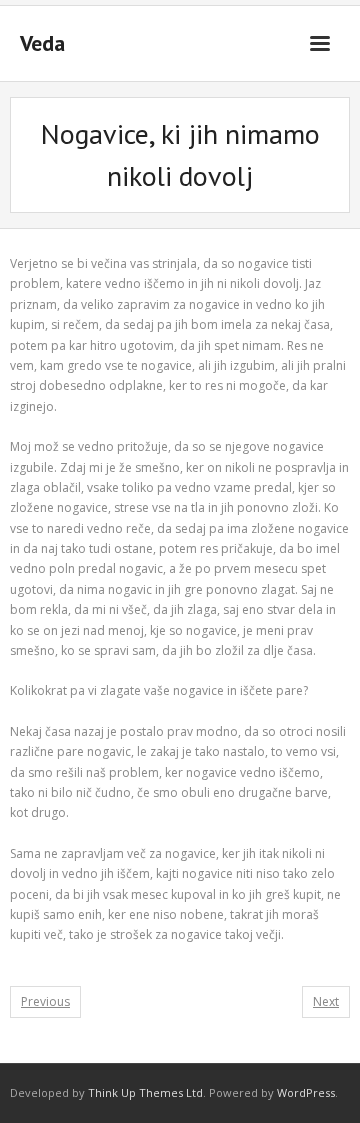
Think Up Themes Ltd (145, 1092)
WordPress (306, 1092)
